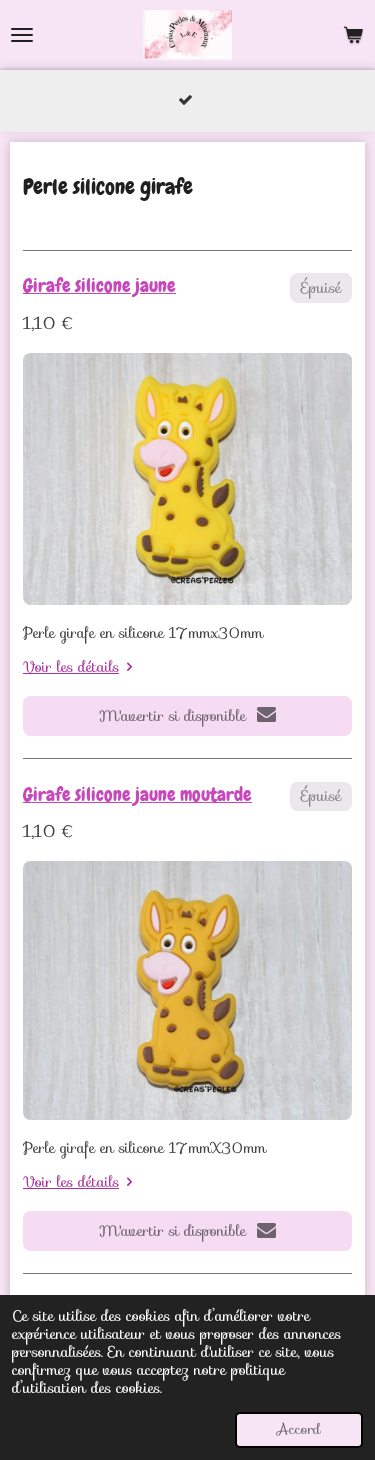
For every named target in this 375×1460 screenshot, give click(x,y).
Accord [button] (299, 1429)
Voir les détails (71, 667)
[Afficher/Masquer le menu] (22, 35)
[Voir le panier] (353, 35)
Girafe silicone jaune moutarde (137, 794)
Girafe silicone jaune (99, 285)
